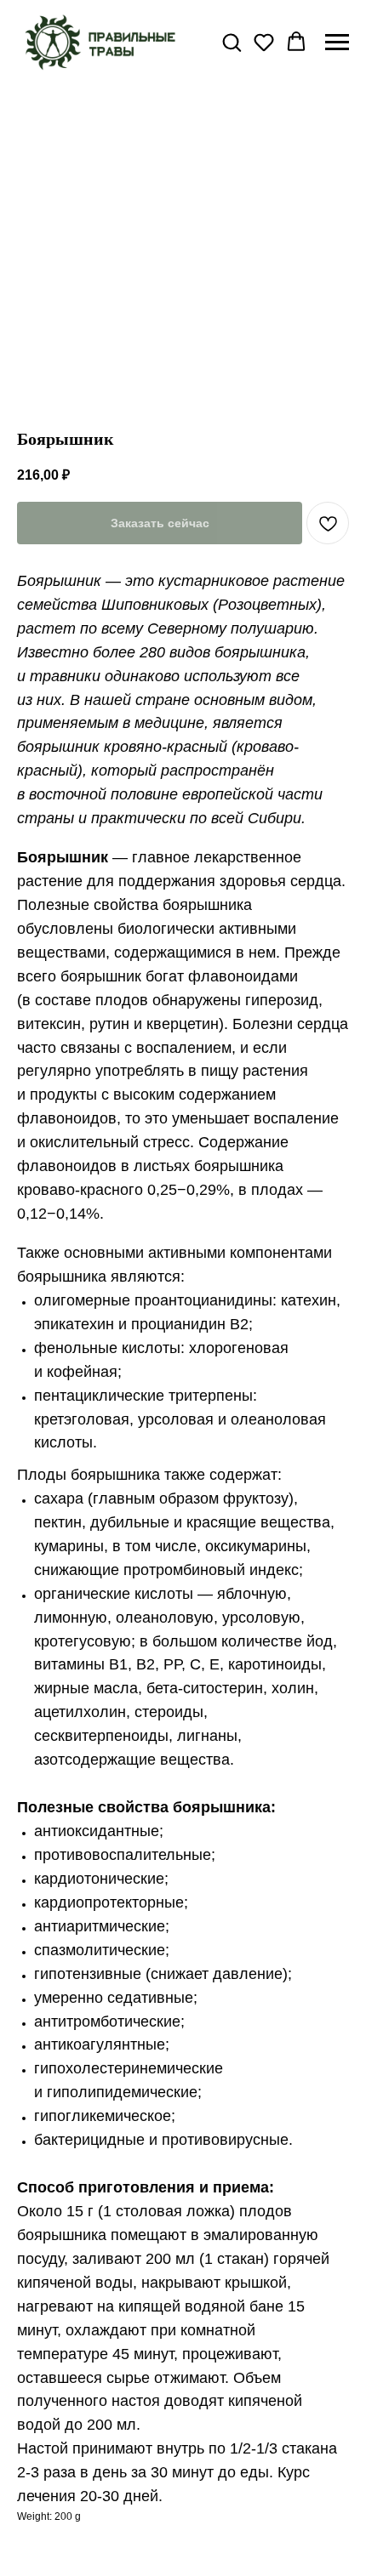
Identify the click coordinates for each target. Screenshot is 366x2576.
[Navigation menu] (337, 43)
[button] (232, 42)
